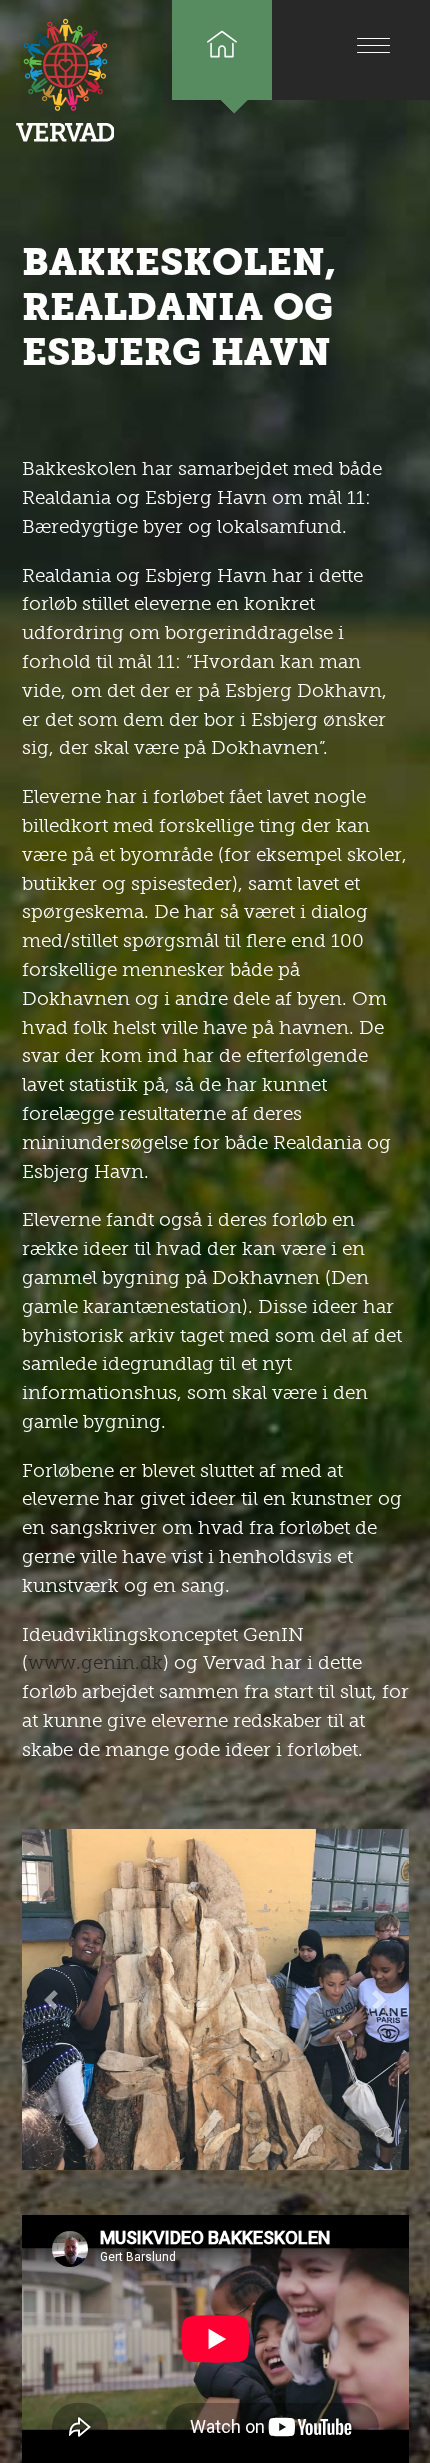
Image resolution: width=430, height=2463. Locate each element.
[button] (51, 1999)
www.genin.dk (95, 1662)
